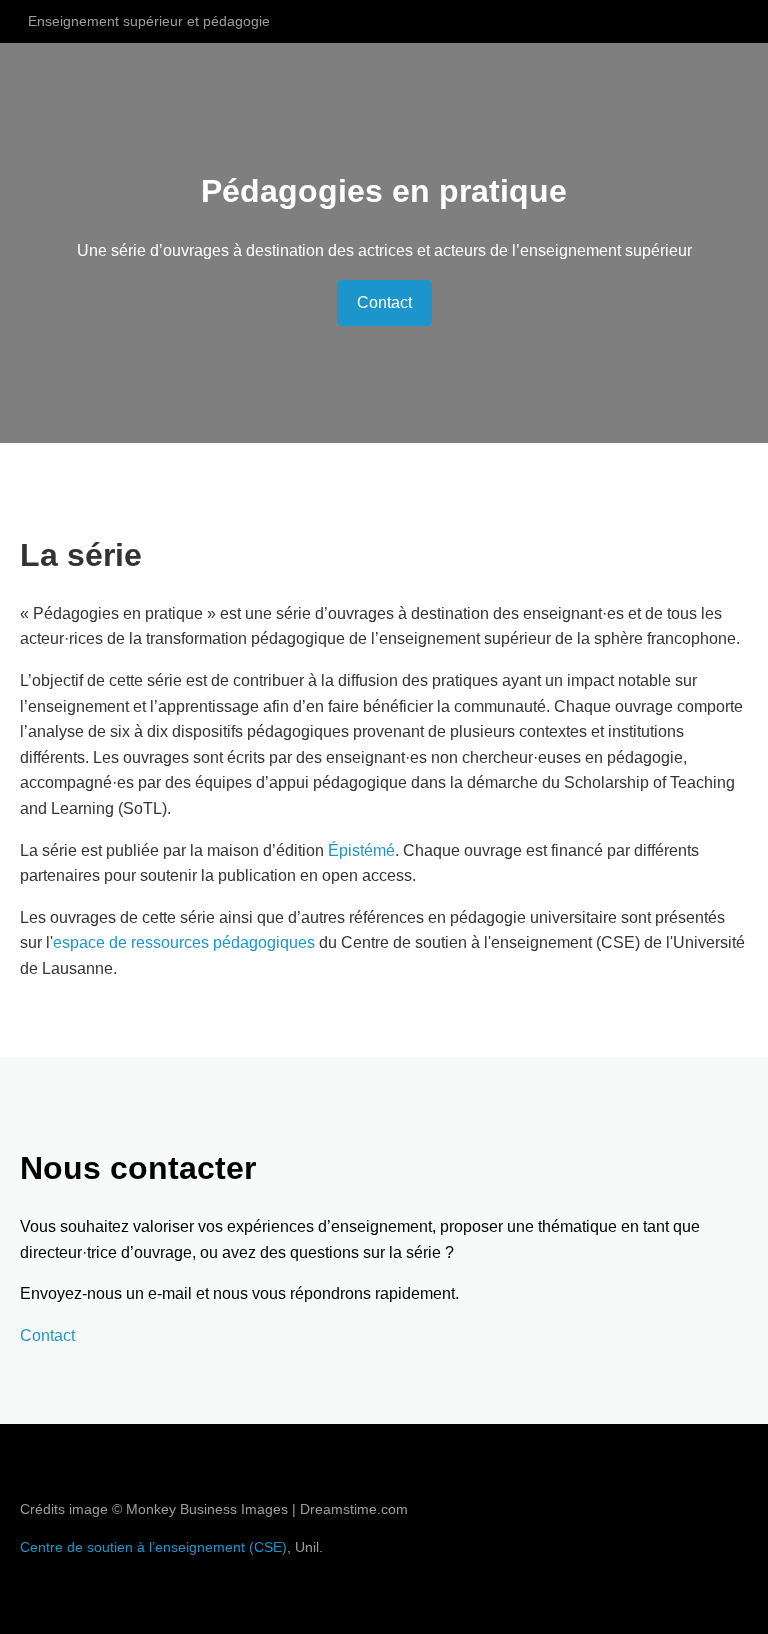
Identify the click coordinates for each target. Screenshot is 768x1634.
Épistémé (361, 850)
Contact (384, 302)
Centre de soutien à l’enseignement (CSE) (153, 1547)
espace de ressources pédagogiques (184, 942)
